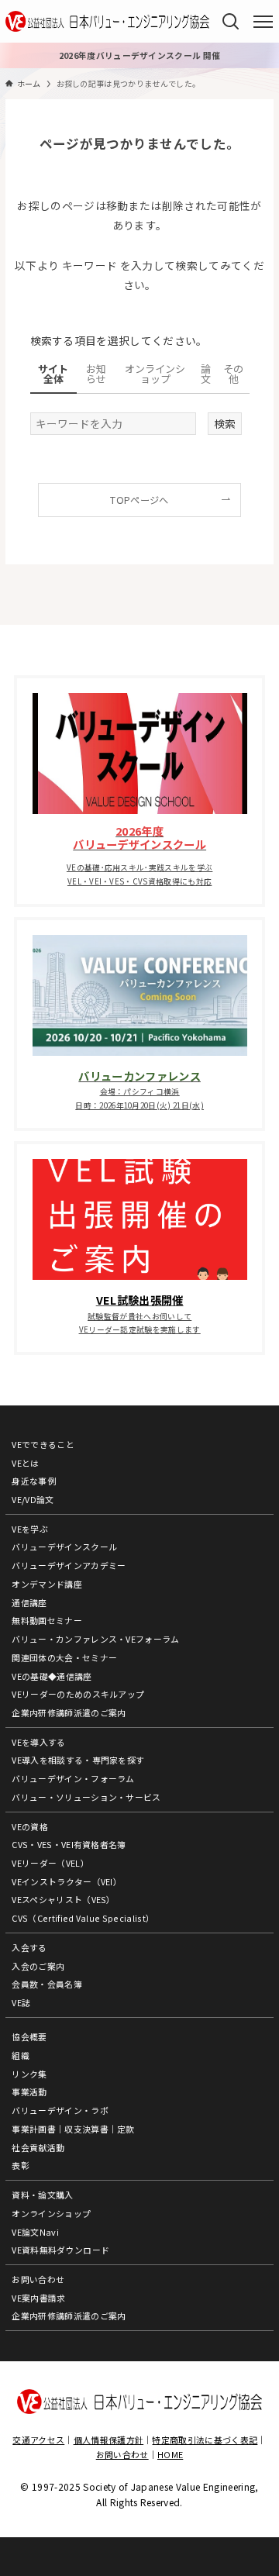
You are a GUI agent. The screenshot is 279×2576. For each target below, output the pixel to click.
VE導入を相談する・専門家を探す (78, 1760)
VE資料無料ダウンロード (60, 2250)
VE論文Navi (35, 2232)
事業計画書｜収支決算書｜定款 (73, 2129)
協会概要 (29, 2036)
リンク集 (29, 2074)
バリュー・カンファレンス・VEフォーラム (95, 1639)
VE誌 (21, 2002)
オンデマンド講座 (47, 1584)
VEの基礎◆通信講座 (52, 1676)
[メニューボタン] (263, 22)
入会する (29, 1947)
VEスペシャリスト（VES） (64, 1899)
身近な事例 (34, 1481)
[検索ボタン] (231, 21)
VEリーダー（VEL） (50, 1863)
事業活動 (29, 2091)
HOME (170, 2454)
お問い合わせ (38, 2279)
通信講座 (29, 1602)
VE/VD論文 (33, 1499)
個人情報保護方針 (109, 2440)
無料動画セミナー (47, 1620)
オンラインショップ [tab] (155, 374)
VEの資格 (30, 1826)
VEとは (25, 1463)
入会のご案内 (38, 1966)
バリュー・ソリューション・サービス (86, 1797)
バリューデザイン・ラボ (60, 2110)
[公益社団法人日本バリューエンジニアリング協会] (107, 21)
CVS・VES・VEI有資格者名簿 (69, 1844)
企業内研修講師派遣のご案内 (69, 1712)
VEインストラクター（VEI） (67, 1881)
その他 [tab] (233, 374)
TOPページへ (139, 500)
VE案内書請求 (38, 2298)
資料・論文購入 (42, 2195)
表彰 (21, 2165)
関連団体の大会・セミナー (64, 1657)
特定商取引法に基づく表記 (205, 2440)
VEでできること (43, 1444)
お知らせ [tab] (96, 374)
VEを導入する (38, 1742)
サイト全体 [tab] (53, 374)
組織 (21, 2055)
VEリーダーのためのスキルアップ (78, 1694)
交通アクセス (38, 2440)
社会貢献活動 (38, 2147)
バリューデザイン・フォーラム (73, 1778)
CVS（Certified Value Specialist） (83, 1918)
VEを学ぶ (30, 1529)
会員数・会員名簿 (47, 1984)
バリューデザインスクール (64, 1547)
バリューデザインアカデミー (69, 1565)
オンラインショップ (51, 2213)
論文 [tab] (206, 374)
